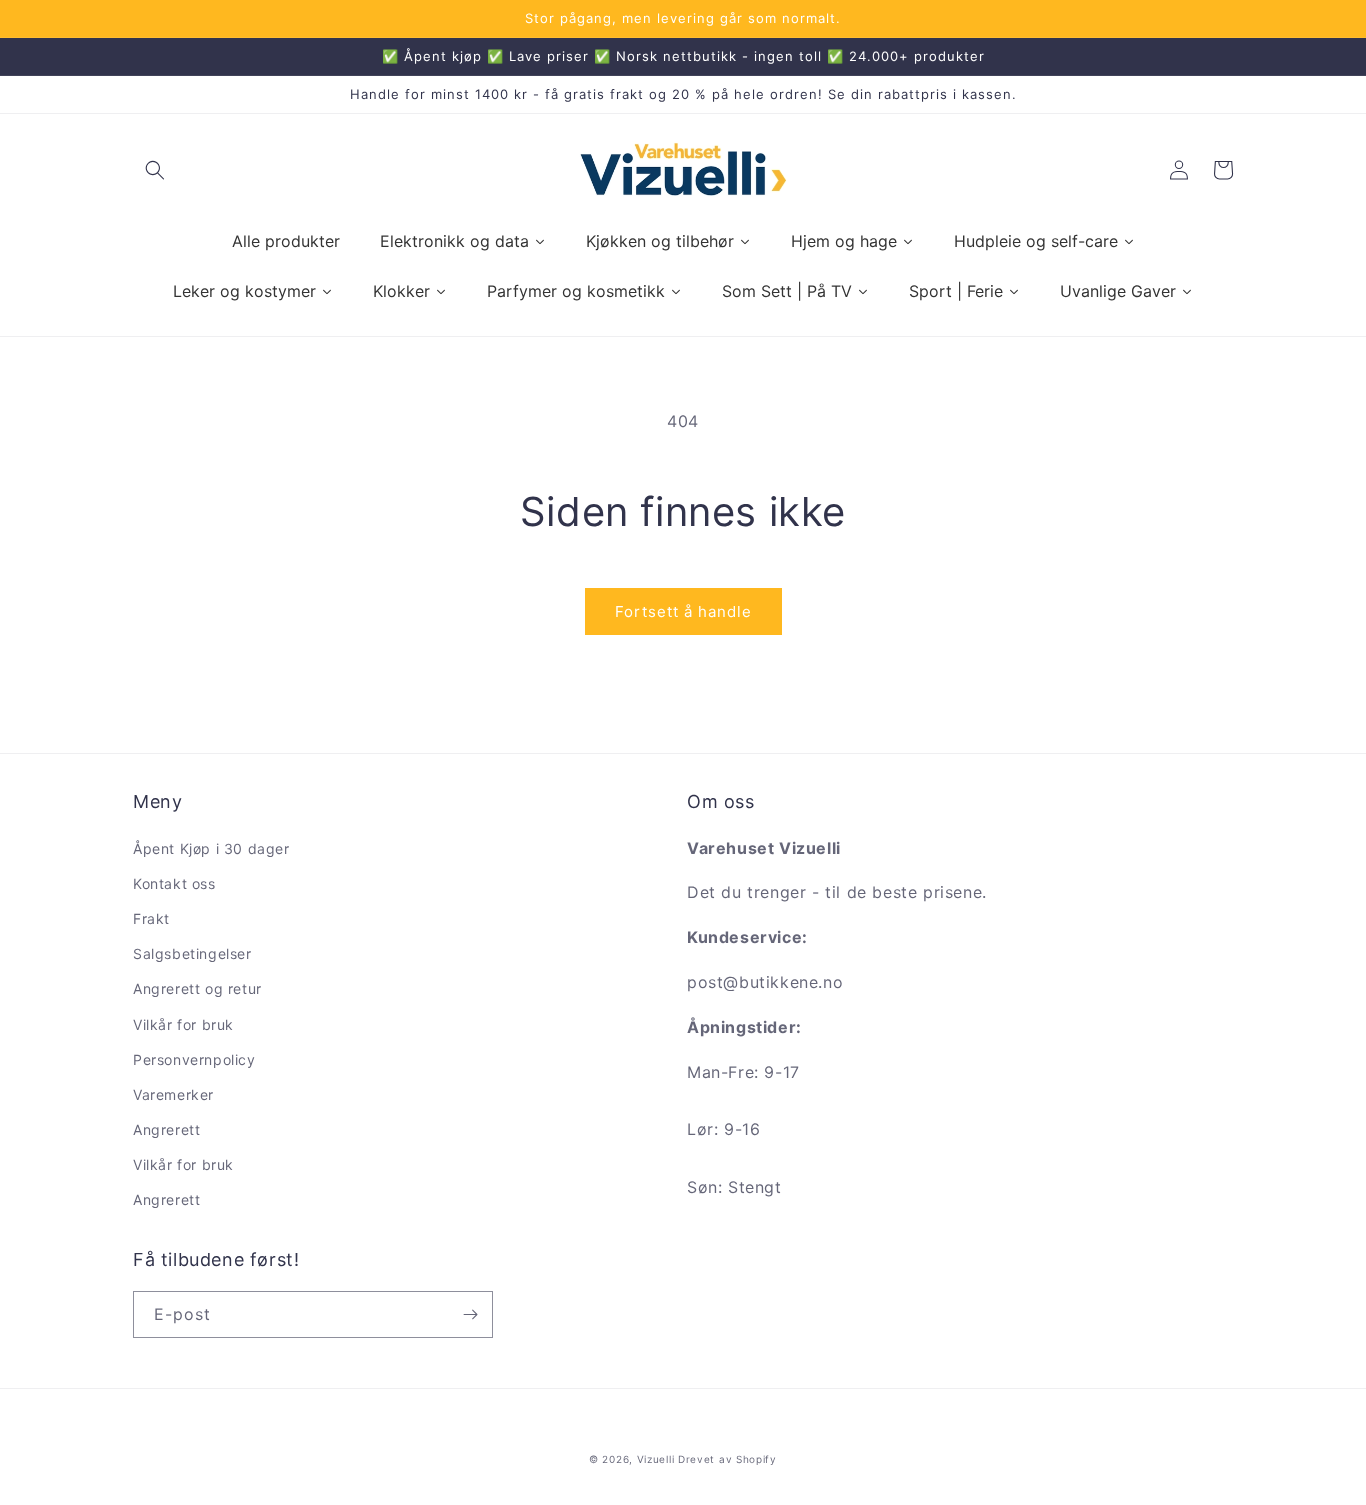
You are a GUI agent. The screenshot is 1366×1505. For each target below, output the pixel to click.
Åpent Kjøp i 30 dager (211, 848)
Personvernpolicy (194, 1059)
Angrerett (166, 1129)
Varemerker (173, 1094)
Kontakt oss (174, 883)
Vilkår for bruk (183, 1024)
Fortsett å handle (683, 611)
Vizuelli (656, 1459)
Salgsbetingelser (192, 953)
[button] (155, 170)
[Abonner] (470, 1314)
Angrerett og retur (197, 988)
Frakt (151, 918)
